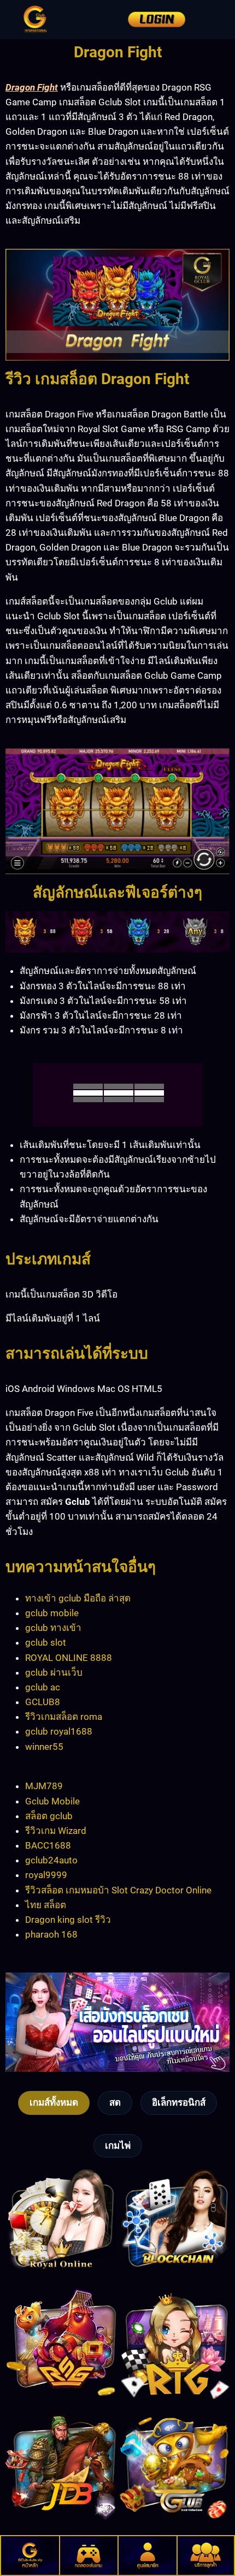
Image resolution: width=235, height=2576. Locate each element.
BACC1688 (48, 1845)
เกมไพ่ (118, 2145)
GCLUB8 (43, 1702)
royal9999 (46, 1875)
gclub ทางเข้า (53, 1628)
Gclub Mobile (52, 1801)
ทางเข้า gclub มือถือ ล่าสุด (78, 1598)
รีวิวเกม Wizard (56, 1831)
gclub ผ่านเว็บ (54, 1672)
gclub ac (43, 1687)
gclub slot (46, 1642)
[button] (204, 20)
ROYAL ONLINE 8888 (69, 1658)
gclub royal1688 (59, 1731)
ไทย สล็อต (46, 1905)
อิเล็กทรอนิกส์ (179, 2102)
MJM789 (44, 1786)
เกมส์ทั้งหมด (54, 2102)
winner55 (44, 1747)
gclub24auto (51, 1860)
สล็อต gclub (49, 1816)
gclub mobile (52, 1613)
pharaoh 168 (51, 1934)
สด (115, 2102)
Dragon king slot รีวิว (68, 1920)
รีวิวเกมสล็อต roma (64, 1717)
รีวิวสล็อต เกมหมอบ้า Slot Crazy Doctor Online (118, 1890)
